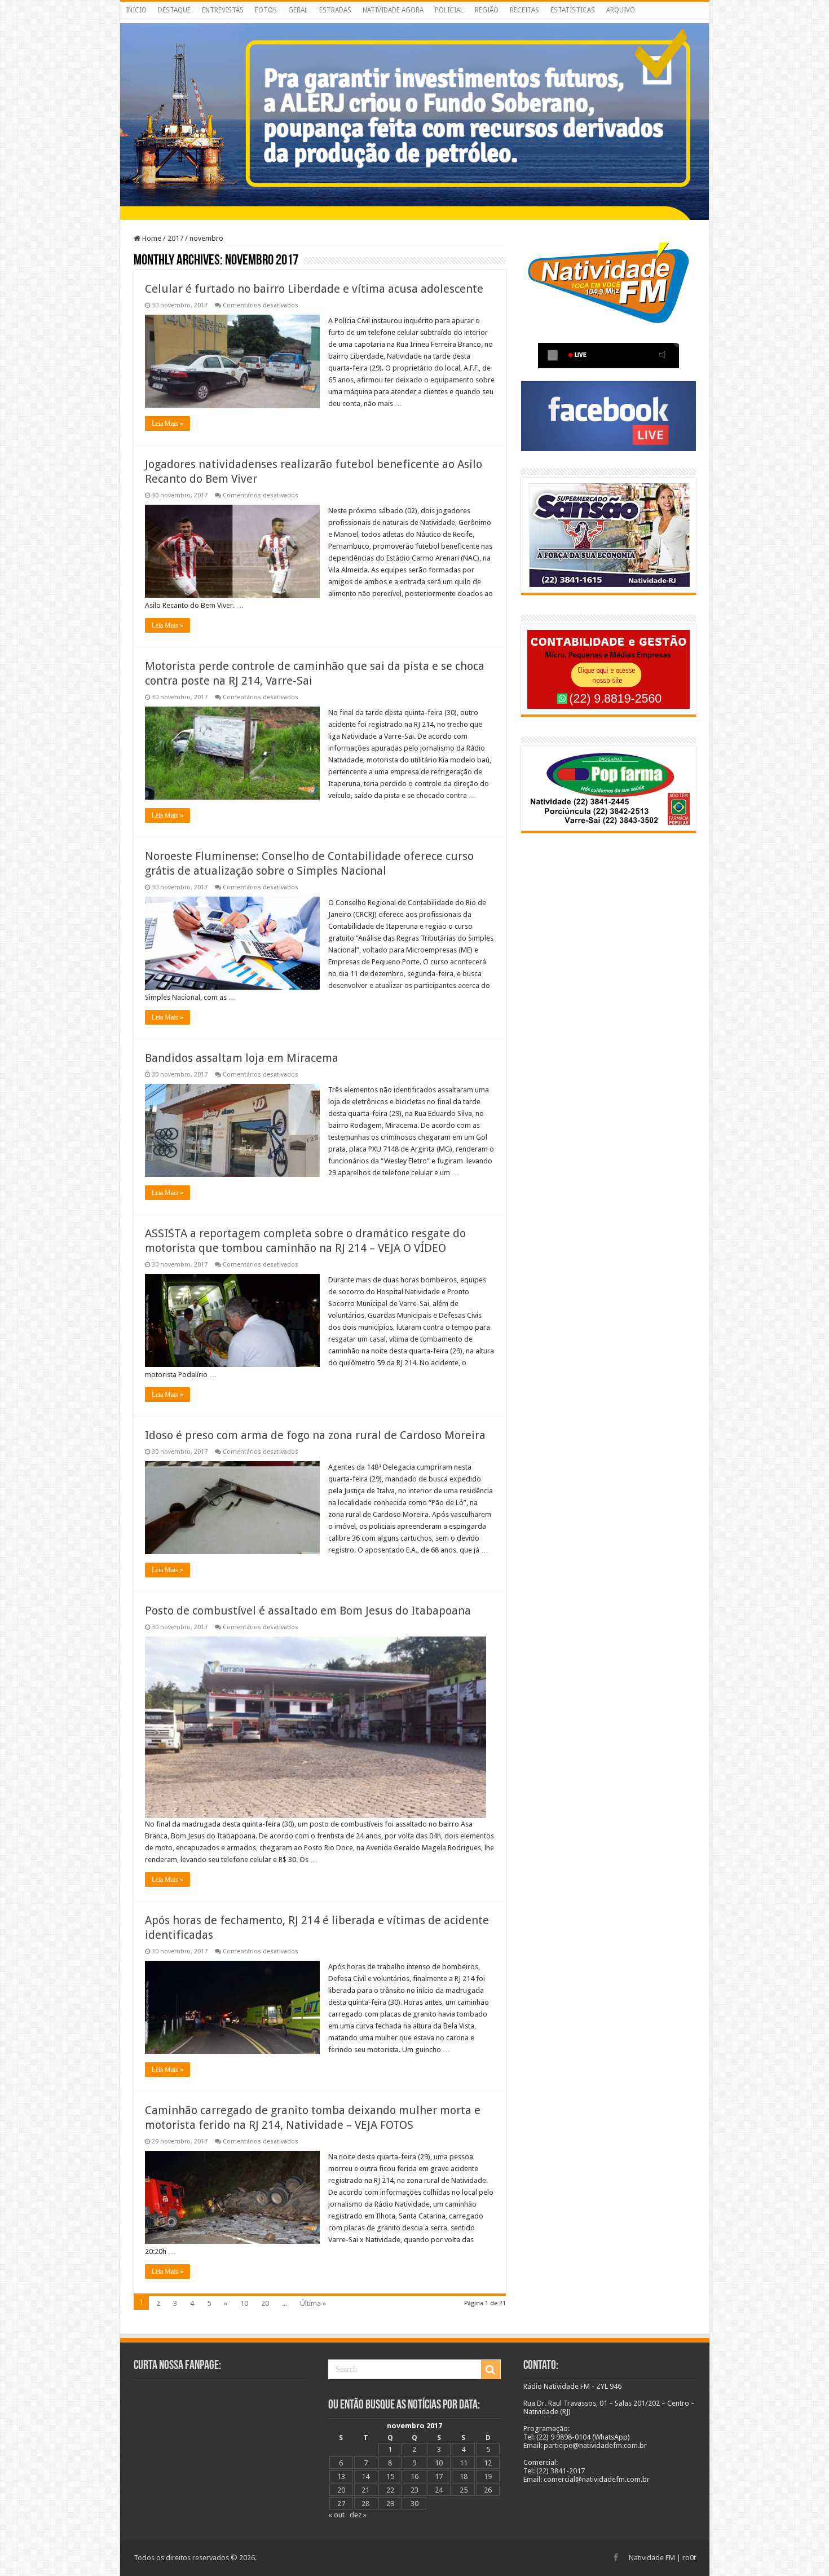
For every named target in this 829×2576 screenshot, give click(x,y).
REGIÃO (487, 10)
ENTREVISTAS (223, 10)
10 (244, 2303)
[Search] (491, 2370)
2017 (175, 238)
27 (341, 2504)
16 (414, 2476)
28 (365, 2504)
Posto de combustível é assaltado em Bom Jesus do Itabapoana (308, 1611)
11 (464, 2463)
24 (439, 2490)
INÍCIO (136, 10)
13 (341, 2476)
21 (365, 2490)
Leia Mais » (167, 424)
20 (265, 2303)
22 (390, 2490)
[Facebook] (616, 2557)
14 (365, 2476)
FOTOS (266, 10)
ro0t (689, 2558)
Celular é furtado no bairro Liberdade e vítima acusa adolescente (314, 289)
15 (390, 2476)
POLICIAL (449, 10)
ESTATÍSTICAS (573, 10)
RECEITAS (524, 10)
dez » (358, 2515)
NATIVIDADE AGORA (393, 10)
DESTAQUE (174, 10)
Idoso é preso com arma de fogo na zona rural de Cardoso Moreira (315, 1435)
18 (464, 2476)
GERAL (298, 10)
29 (390, 2504)
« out (336, 2515)
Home (151, 238)
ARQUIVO (621, 10)
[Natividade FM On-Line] (415, 21)
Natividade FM (652, 2558)
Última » (313, 2303)
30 (414, 2504)
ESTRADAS (335, 10)
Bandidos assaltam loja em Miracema (242, 1058)
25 (464, 2490)
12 (488, 2463)
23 (414, 2490)
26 (488, 2490)
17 (439, 2476)
